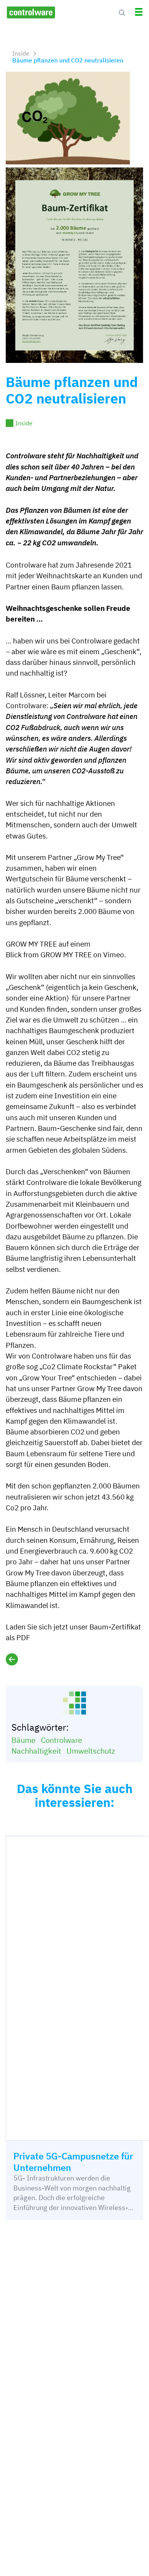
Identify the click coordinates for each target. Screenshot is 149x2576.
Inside (24, 423)
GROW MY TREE (66, 955)
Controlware (62, 1740)
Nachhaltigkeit (36, 1751)
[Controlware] (31, 12)
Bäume (23, 1740)
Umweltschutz (91, 1751)
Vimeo (114, 955)
